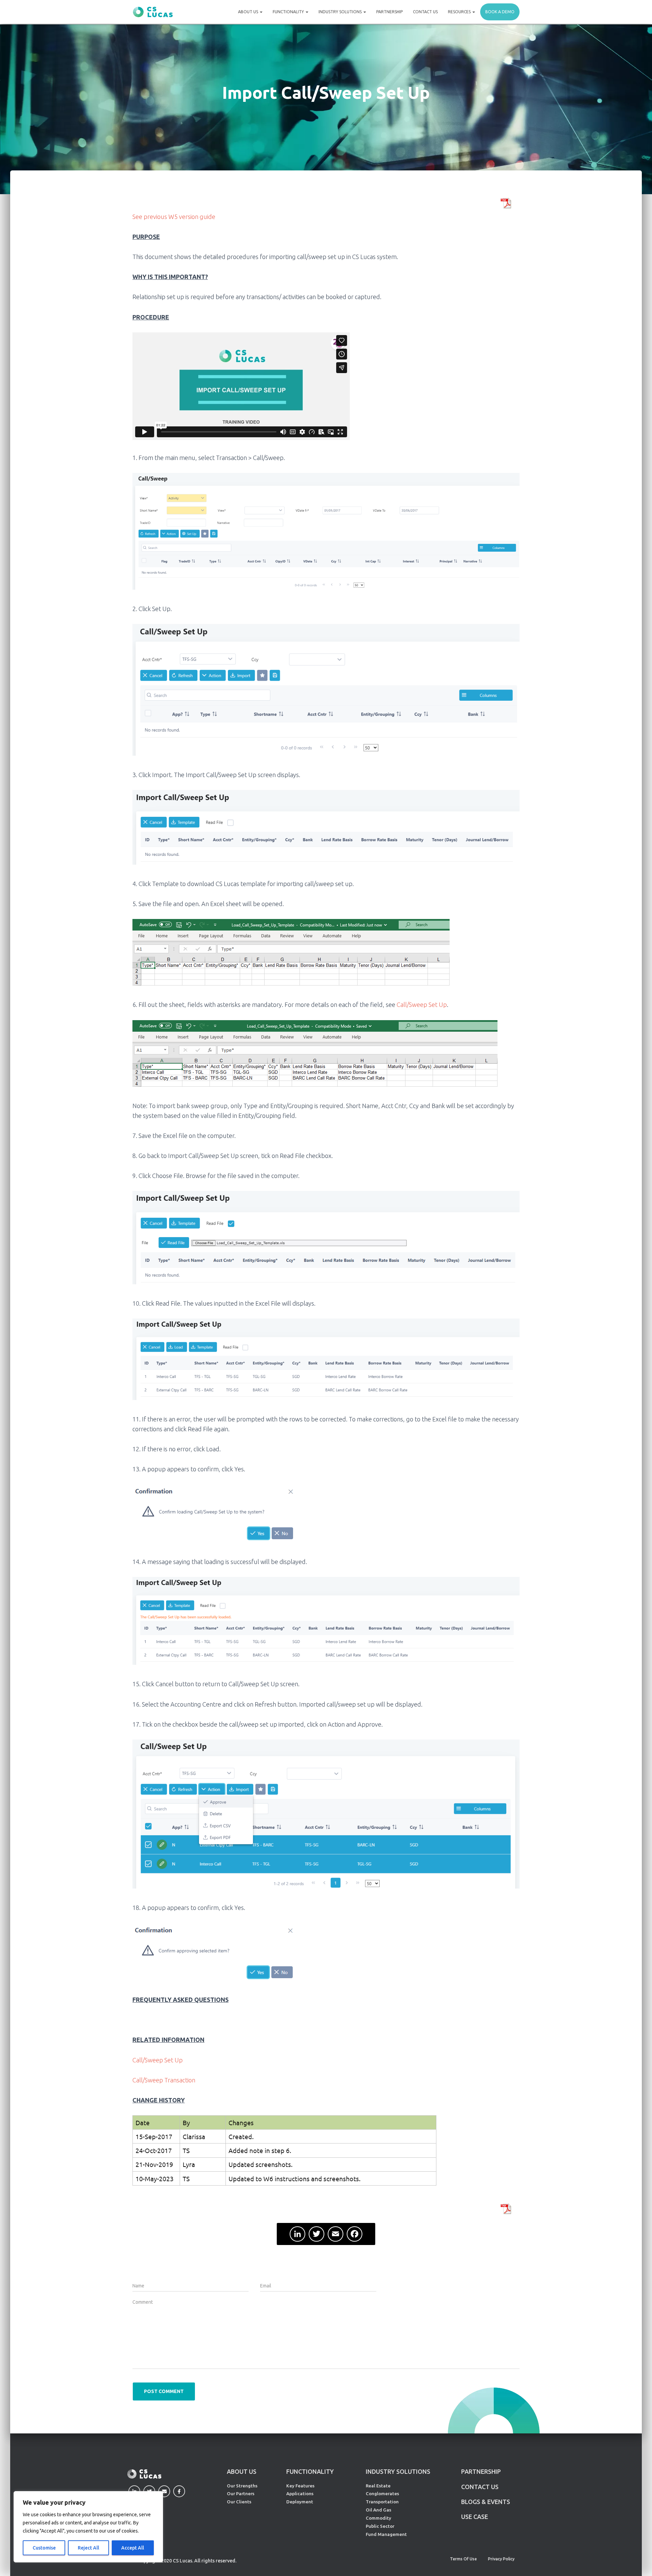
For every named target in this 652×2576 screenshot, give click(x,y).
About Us (249, 12)
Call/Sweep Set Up (422, 1005)
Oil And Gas (378, 2510)
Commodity (378, 2518)
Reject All (88, 2548)
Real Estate (378, 2486)
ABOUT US (242, 2471)
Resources (460, 12)
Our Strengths (242, 2486)
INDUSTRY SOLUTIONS (398, 2471)
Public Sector (380, 2526)
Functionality (289, 12)
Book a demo (500, 12)
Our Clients (239, 2502)
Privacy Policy (501, 2559)
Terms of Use (463, 2559)
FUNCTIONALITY (310, 2471)
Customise (44, 2548)
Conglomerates (382, 2494)
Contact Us (425, 12)
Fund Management (386, 2534)
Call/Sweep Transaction (164, 2080)
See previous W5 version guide (174, 217)
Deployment (300, 2502)
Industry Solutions (341, 12)
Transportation (382, 2502)
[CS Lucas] (153, 12)
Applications (300, 2494)
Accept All (133, 2548)
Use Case (475, 2517)
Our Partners (241, 2494)
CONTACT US (480, 2487)
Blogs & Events (486, 2502)
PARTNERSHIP (481, 2471)
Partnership (390, 12)
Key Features (300, 2486)
